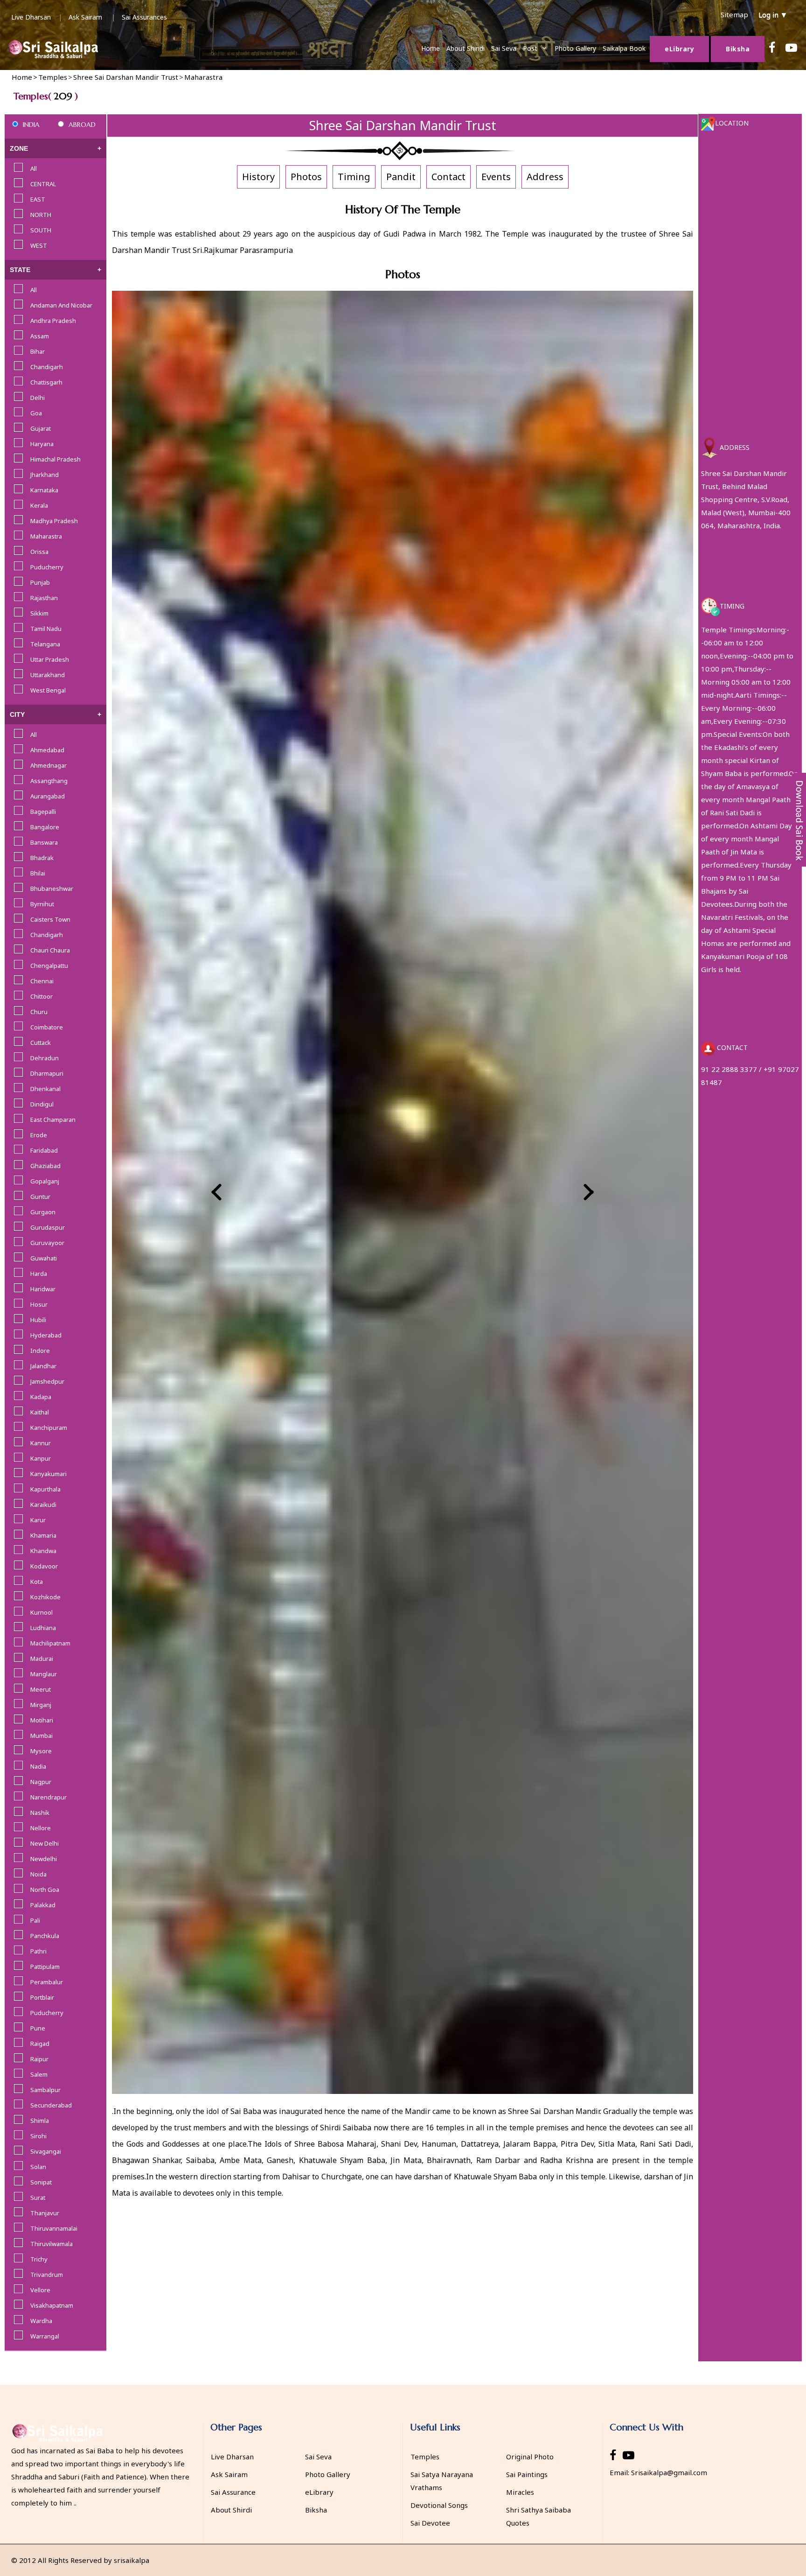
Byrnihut (42, 904)
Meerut (41, 1689)
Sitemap (734, 14)
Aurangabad (48, 796)
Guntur (40, 1197)
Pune (38, 2028)
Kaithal (40, 1412)
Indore (40, 1351)
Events (496, 177)
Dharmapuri (47, 1073)
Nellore (41, 1828)
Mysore (41, 1751)
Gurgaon (43, 1212)
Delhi (38, 398)
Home (431, 48)
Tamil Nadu (46, 629)
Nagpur (41, 1782)
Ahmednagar (49, 765)
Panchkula (45, 1936)
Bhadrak (42, 858)
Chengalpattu (49, 966)
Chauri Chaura (50, 950)
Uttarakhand (48, 675)
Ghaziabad (45, 1166)
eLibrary (319, 2492)
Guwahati (44, 1258)
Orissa (39, 552)
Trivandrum (47, 2275)
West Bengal (48, 690)
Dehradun (45, 1058)
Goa (36, 413)
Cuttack (41, 1043)
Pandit (401, 177)
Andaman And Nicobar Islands (61, 306)
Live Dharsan (31, 17)
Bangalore (45, 827)
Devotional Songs (439, 2505)
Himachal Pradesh (56, 459)
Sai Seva (504, 48)
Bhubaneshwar (52, 889)
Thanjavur (45, 2213)
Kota (37, 1582)
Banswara (44, 842)
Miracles (520, 2492)
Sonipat (41, 2182)
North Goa (45, 1890)
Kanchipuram (49, 1428)
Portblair (42, 1997)
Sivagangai (46, 2151)
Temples (425, 2457)
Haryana (42, 444)
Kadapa (41, 1397)
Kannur (41, 1443)
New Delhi (45, 1843)
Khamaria (43, 1535)
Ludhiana (43, 1628)
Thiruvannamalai (54, 2228)
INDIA (31, 125)
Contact (448, 177)
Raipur (39, 2059)
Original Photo (530, 2457)
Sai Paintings (527, 2474)
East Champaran (53, 1120)
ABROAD (82, 125)
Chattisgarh (46, 382)
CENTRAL (43, 184)
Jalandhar (43, 1366)
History (258, 177)
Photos (306, 177)
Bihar (38, 351)
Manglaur (44, 1674)
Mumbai (42, 1736)
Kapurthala (45, 1489)
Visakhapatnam (52, 2305)
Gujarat (41, 428)
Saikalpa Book (624, 48)
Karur (38, 1520)
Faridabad (44, 1150)
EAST (38, 199)
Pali (35, 1920)
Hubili (38, 1320)
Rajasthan (44, 598)
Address (545, 177)
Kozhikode (45, 1597)
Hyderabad (46, 1335)
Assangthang (49, 781)
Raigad (40, 2044)
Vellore (40, 2290)
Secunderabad (51, 2105)
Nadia (38, 1766)
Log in (773, 14)
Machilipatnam (50, 1643)
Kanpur (41, 1458)
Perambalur (47, 1982)
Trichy (39, 2259)
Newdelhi (44, 1859)
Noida (38, 1874)
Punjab (40, 582)
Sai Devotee (430, 2523)
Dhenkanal (45, 1089)
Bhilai (38, 873)
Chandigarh (47, 367)
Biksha (738, 49)
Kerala (39, 505)
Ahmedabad (47, 750)
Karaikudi (43, 1505)
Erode (39, 1135)
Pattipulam (45, 1967)
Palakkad (43, 1905)
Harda (39, 1274)
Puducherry (47, 567)
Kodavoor (44, 1566)
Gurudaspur (48, 1227)
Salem (39, 2074)
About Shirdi (231, 2510)
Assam (40, 336)
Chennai (42, 981)
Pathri (38, 1951)
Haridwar (43, 1289)
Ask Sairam (85, 17)
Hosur (39, 1304)
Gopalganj (45, 1181)
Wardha (41, 2321)
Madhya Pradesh (54, 521)
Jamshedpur (47, 1381)
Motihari (42, 1720)
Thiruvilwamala (52, 2244)
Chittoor (42, 996)
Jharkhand (45, 475)
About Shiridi (466, 48)
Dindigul (42, 1104)
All (34, 168)
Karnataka (44, 490)
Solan (38, 2167)
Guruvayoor (47, 1243)
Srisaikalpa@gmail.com (669, 2472)
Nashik (40, 1813)
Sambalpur (45, 2090)
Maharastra (46, 536)
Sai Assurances (144, 17)
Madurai (42, 1659)
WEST (39, 245)
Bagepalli (43, 812)
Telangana (45, 644)
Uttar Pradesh (50, 659)
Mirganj (41, 1705)
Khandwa (43, 1551)
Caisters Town (50, 919)
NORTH (41, 215)
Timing (354, 177)
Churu (39, 1012)
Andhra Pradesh (53, 321)
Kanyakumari (49, 1474)
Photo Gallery (575, 48)
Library (679, 49)
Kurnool (42, 1612)
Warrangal (45, 2336)
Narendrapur (49, 1797)
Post (530, 48)
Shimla (40, 2121)
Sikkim (39, 613)
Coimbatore (47, 1027)
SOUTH (41, 230)
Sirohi (38, 2136)
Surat (38, 2198)
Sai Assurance (233, 2492)
